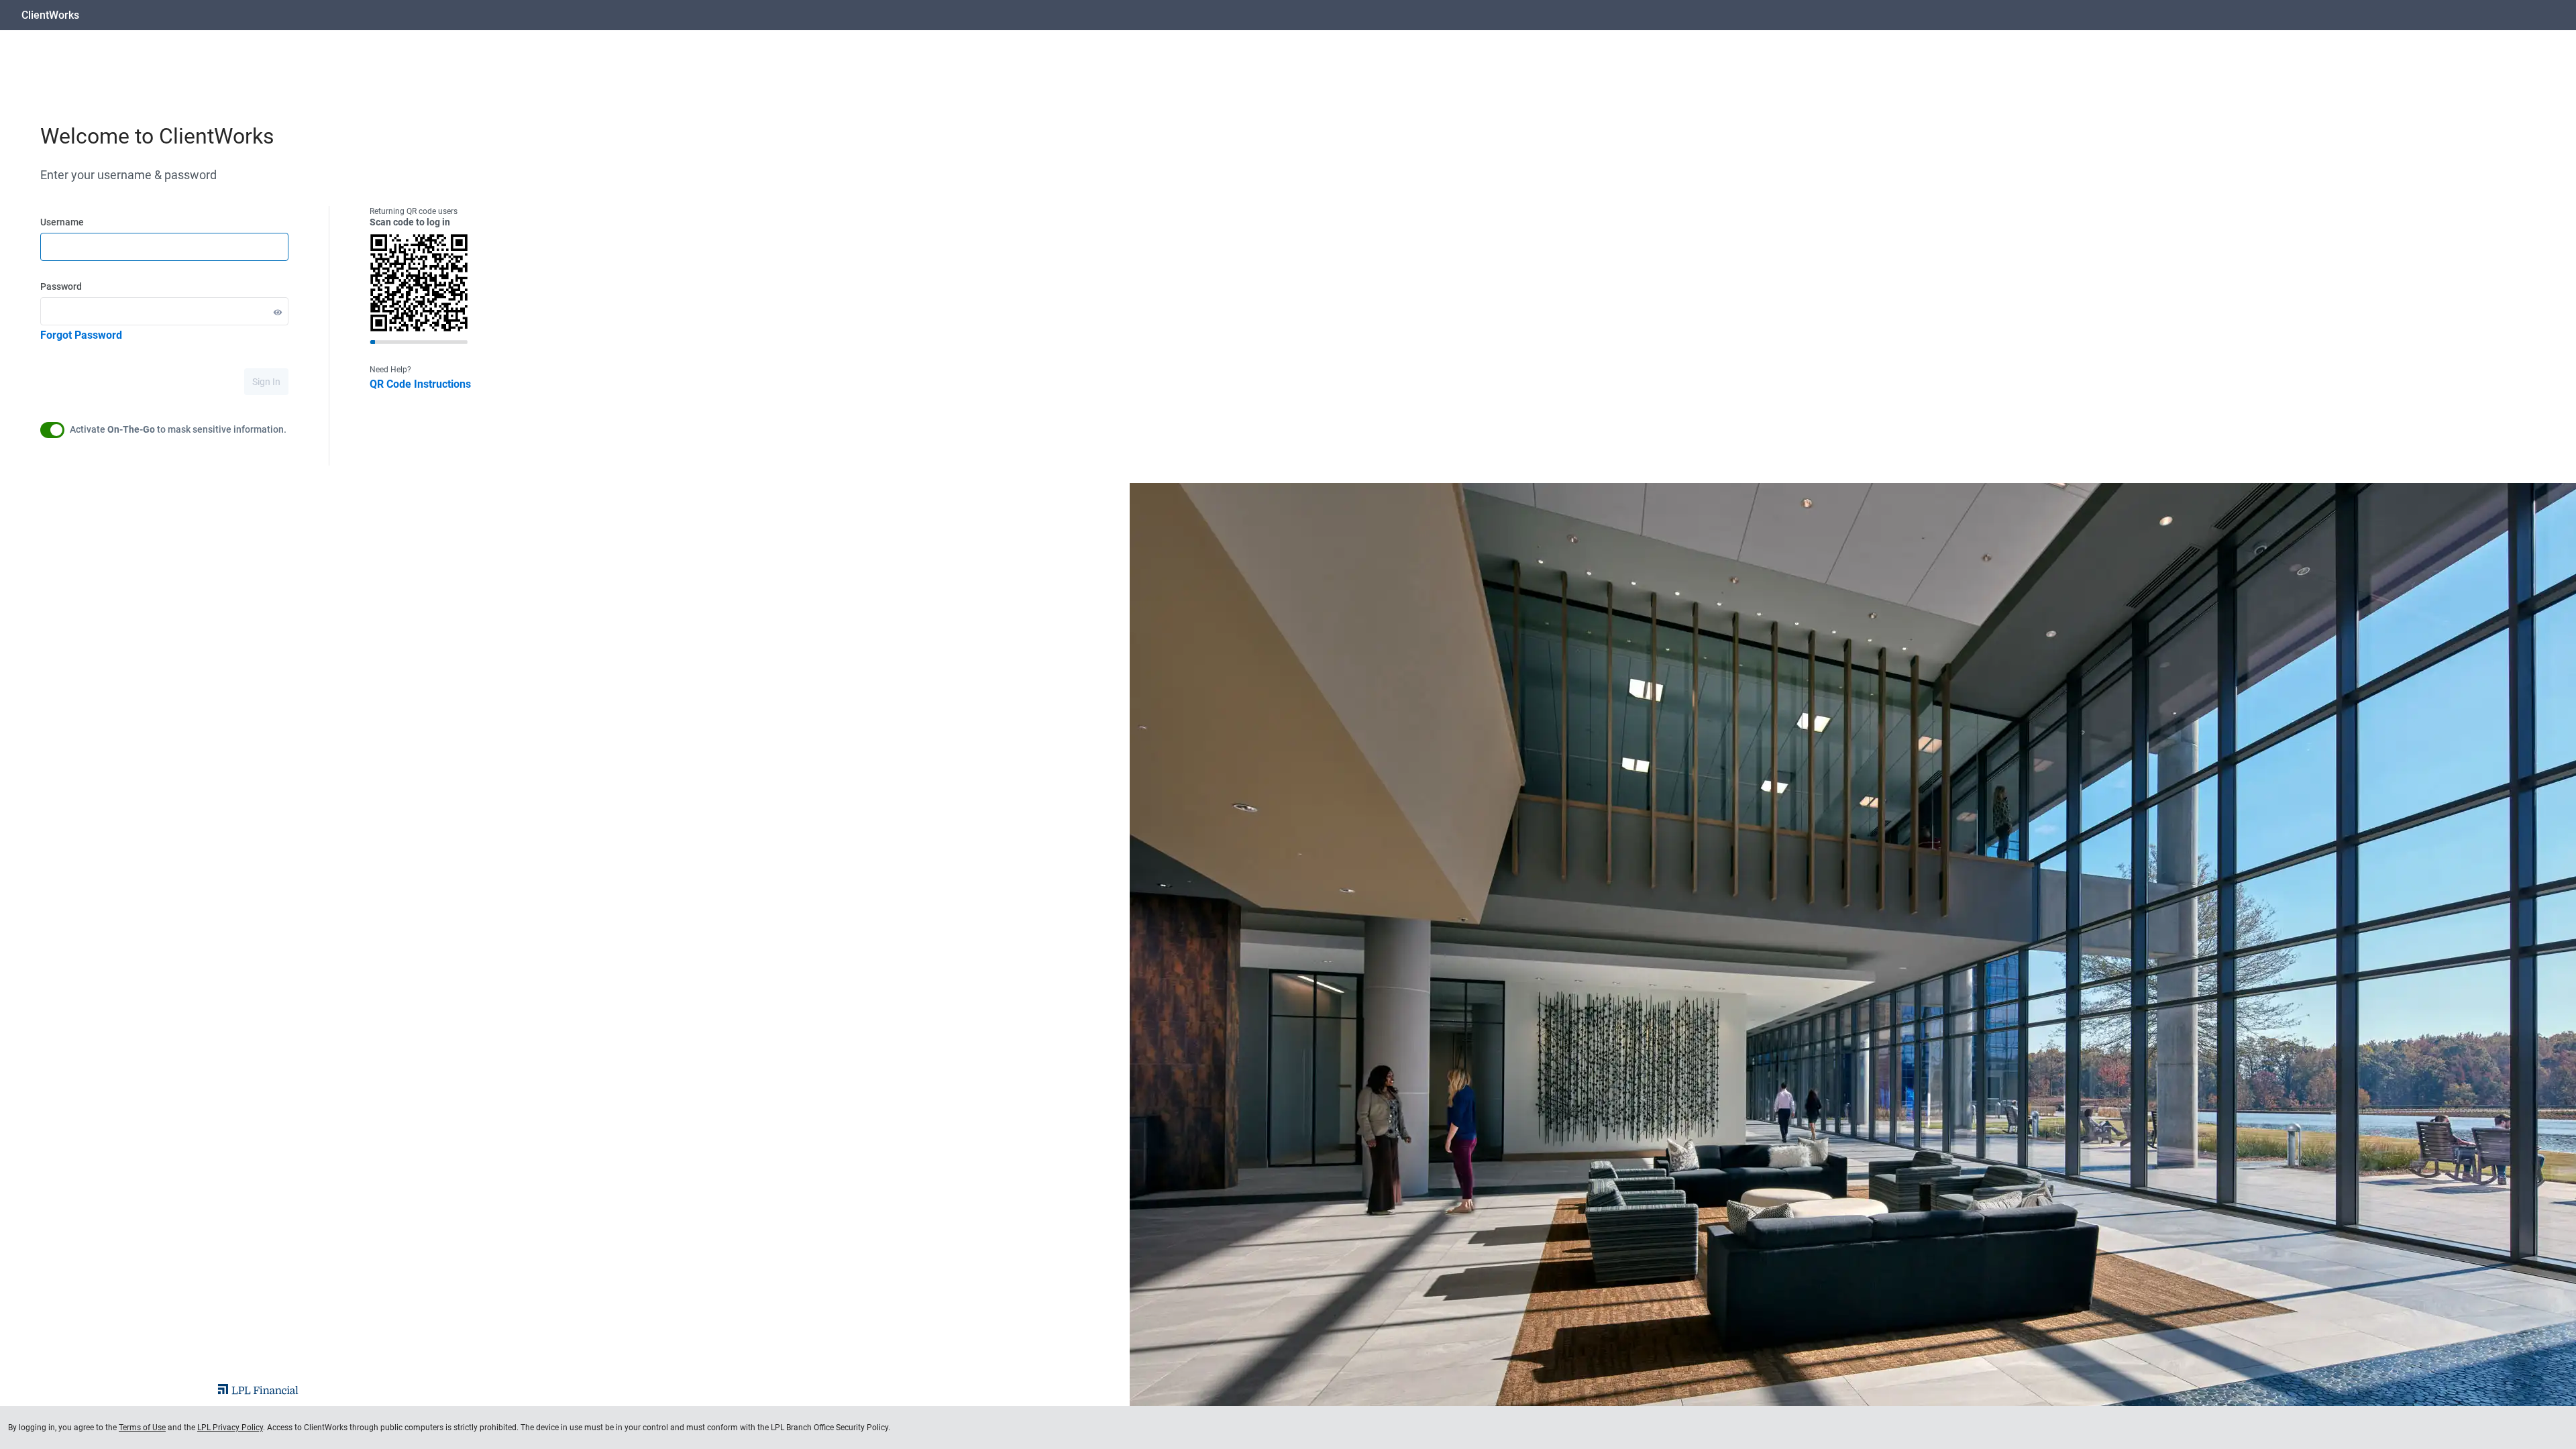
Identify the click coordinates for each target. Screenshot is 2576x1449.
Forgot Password (81, 335)
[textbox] (164, 247)
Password (61, 286)
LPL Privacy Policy (230, 1428)
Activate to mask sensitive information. (178, 429)
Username (62, 222)
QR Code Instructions (420, 384)
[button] (278, 312)
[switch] (52, 430)
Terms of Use (142, 1428)
